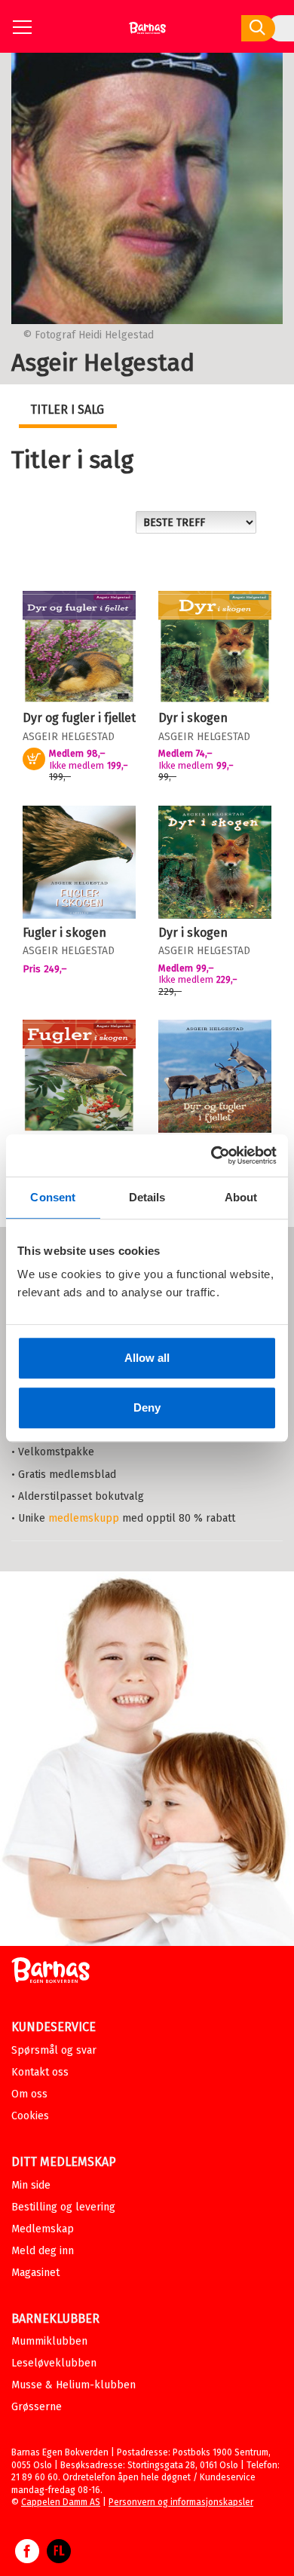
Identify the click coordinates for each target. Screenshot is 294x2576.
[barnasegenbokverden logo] (51, 1973)
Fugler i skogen (64, 933)
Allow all (147, 1358)
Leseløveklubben (54, 2363)
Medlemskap (43, 2229)
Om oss (29, 2094)
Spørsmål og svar (54, 2050)
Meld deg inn (43, 2251)
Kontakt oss (40, 2072)
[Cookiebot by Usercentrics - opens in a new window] (211, 1155)
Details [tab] (147, 1197)
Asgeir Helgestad (69, 737)
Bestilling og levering (63, 2207)
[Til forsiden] (147, 34)
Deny (147, 1407)
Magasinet (35, 2273)
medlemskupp (84, 1518)
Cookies (30, 2116)
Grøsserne (37, 2407)
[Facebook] (27, 2559)
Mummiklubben (49, 2341)
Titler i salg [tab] (67, 410)
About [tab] (241, 1197)
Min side (31, 2185)
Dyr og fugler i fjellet (79, 718)
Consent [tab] (53, 1197)
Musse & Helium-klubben (73, 2385)
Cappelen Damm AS (61, 2502)
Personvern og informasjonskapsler (181, 2502)
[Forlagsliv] (59, 2559)
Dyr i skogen (193, 718)
